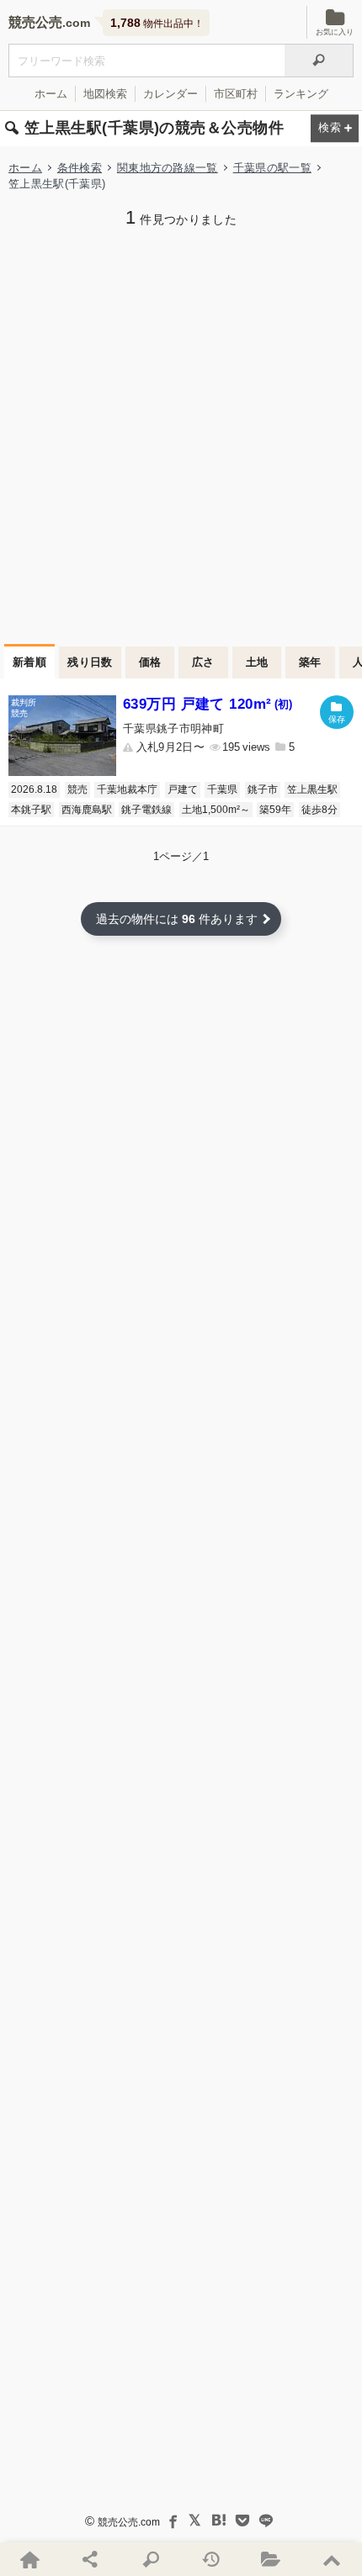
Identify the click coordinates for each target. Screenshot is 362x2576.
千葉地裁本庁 (127, 789)
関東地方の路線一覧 (168, 168)
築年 (310, 662)
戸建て (183, 789)
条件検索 (80, 168)
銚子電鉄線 (146, 810)
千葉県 (222, 789)
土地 (257, 662)
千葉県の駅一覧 (272, 168)
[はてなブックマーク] (219, 2521)
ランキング (301, 94)
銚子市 (263, 789)
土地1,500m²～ (216, 810)
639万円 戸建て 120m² (208, 704)
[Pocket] (242, 2521)
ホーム (51, 94)
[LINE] (266, 2521)
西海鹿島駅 (87, 810)
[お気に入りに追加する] (337, 712)
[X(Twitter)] (195, 2521)
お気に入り (335, 32)
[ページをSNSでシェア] (91, 2559)
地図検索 (105, 94)
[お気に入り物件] (272, 2559)
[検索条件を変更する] (335, 129)
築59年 (275, 810)
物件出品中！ (157, 23)
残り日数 (90, 662)
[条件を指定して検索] (151, 2559)
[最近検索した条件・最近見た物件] (211, 2559)
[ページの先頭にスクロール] (332, 2559)
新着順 (29, 662)
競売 (77, 789)
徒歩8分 (319, 810)
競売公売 (35, 22)
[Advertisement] (181, 434)
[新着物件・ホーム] (30, 2559)
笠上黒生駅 (312, 789)
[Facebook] (172, 2521)
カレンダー (170, 94)
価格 (150, 662)
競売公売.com (129, 2522)
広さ (203, 662)
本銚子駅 (31, 810)
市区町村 (236, 94)
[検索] (319, 61)
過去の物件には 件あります (177, 919)
